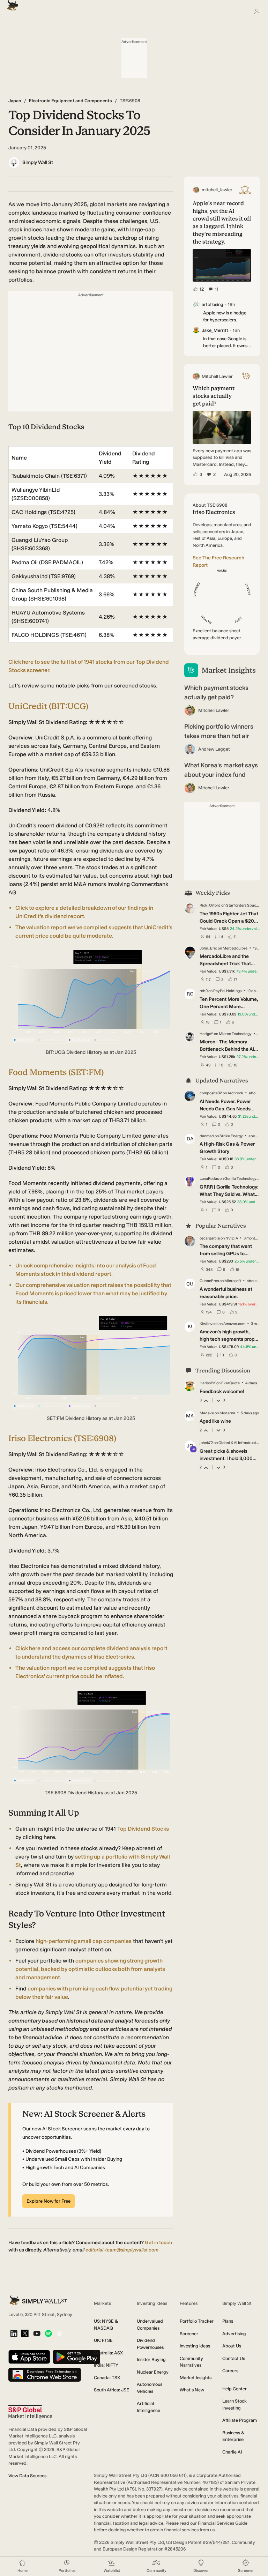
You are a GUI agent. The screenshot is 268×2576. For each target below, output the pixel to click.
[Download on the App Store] (29, 2357)
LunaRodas (209, 1179)
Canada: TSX (107, 2378)
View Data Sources (27, 2476)
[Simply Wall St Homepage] (11, 3)
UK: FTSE (103, 2340)
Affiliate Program (240, 2420)
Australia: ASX (108, 2353)
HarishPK (208, 1383)
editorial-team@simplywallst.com (122, 2250)
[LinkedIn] (14, 2334)
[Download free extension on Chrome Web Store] (45, 2375)
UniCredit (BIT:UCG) (48, 706)
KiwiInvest (209, 1324)
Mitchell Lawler (214, 710)
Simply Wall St (38, 162)
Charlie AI (232, 2452)
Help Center (234, 2389)
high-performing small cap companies (84, 1941)
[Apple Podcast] (59, 2334)
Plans (228, 2321)
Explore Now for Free (49, 2201)
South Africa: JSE (111, 2390)
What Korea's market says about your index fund (221, 770)
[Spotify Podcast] (48, 2334)
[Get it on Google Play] (77, 2357)
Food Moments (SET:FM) (56, 1072)
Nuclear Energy (153, 2372)
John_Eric (208, 948)
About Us (232, 2346)
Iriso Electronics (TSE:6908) (62, 1438)
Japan (15, 101)
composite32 (211, 1093)
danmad (207, 1136)
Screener (189, 2334)
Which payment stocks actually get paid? (216, 693)
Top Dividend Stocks (143, 1829)
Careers (230, 2371)
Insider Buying (151, 2359)
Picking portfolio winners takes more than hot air (219, 731)
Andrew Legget (214, 749)
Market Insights (196, 2378)
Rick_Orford (210, 905)
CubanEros (209, 1281)
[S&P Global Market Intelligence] (30, 2412)
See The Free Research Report (218, 561)
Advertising (234, 2334)
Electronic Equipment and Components (70, 101)
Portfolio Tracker (197, 2321)
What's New (192, 2390)
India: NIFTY (106, 2365)
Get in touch (158, 2243)
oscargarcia (210, 1238)
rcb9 (204, 991)
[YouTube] (37, 2334)
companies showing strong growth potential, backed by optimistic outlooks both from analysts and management (90, 1969)
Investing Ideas (195, 2346)
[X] (25, 2334)
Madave (207, 1413)
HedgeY (206, 1034)
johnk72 (206, 1443)
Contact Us (234, 2358)
